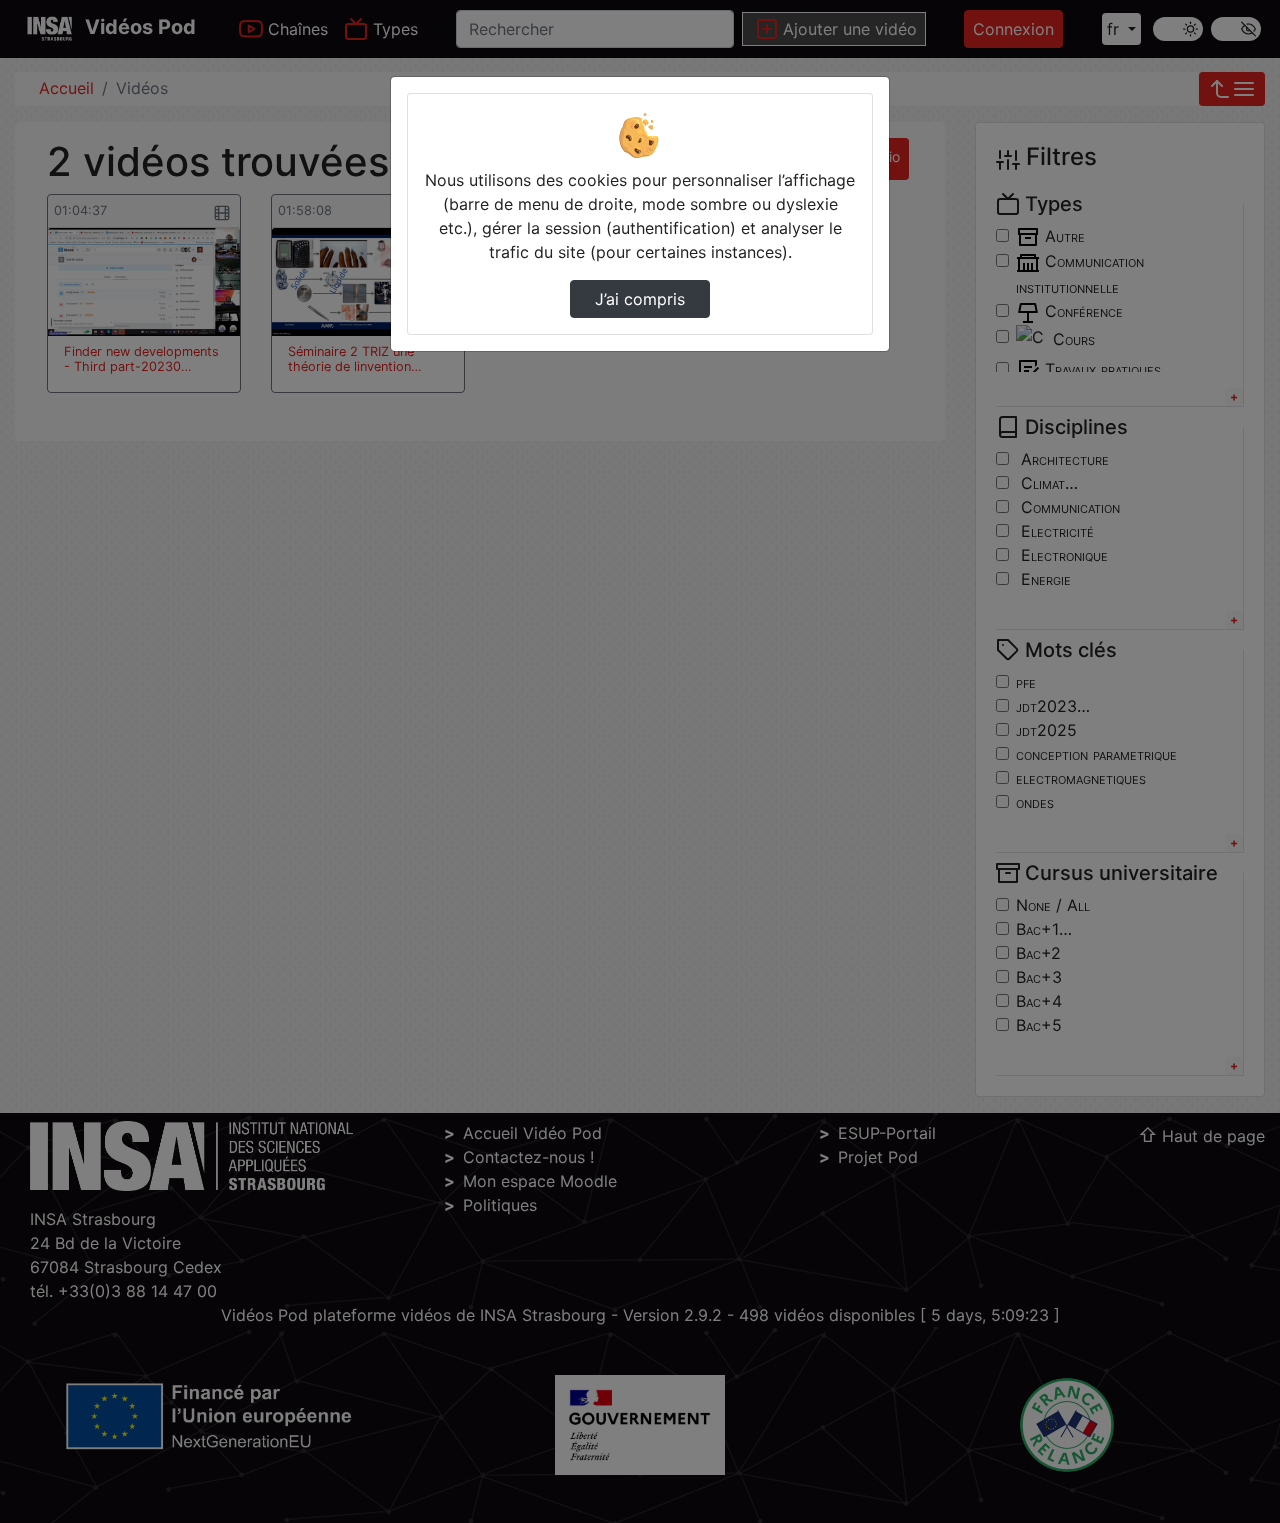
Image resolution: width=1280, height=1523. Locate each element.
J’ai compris (640, 299)
